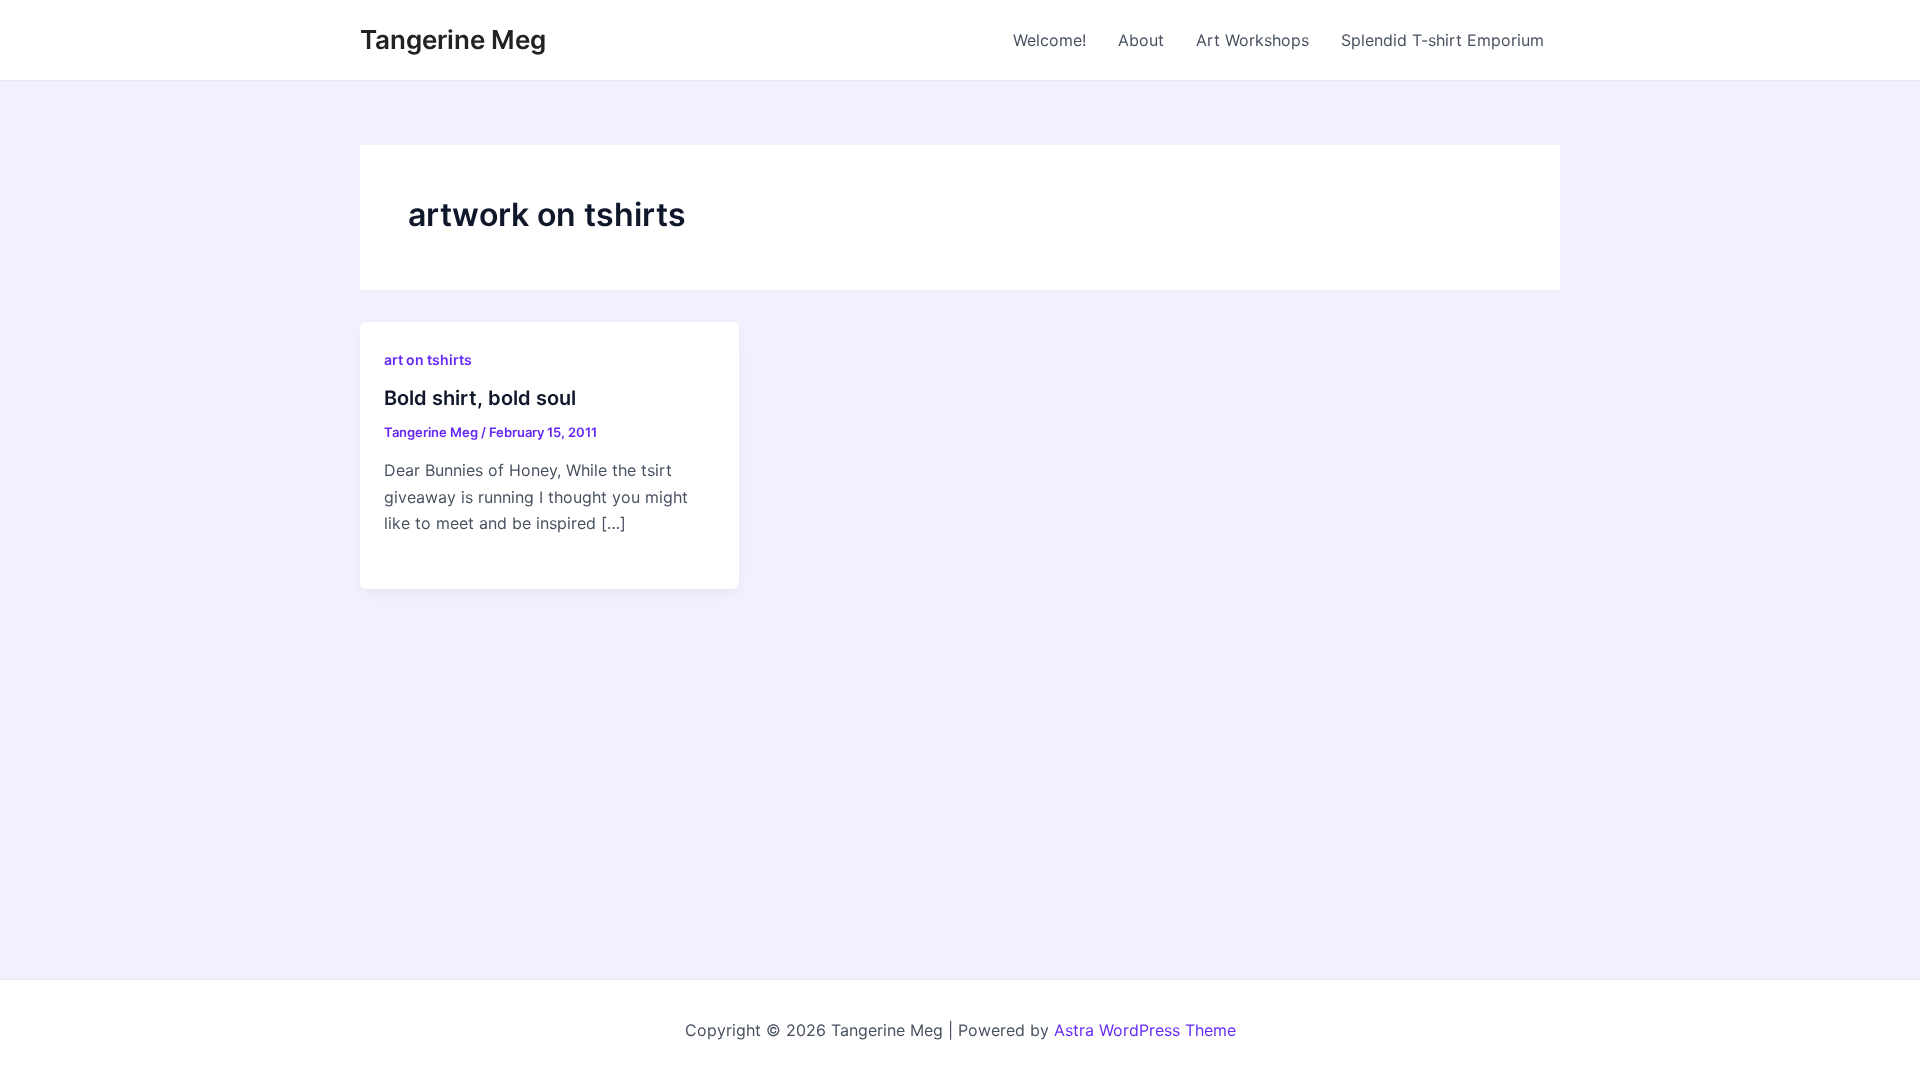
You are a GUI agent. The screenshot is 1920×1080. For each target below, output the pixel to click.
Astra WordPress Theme (1145, 1030)
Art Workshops (1252, 40)
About (1141, 40)
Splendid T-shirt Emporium (1442, 40)
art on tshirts (428, 359)
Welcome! (1049, 40)
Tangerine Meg (453, 39)
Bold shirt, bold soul (480, 398)
